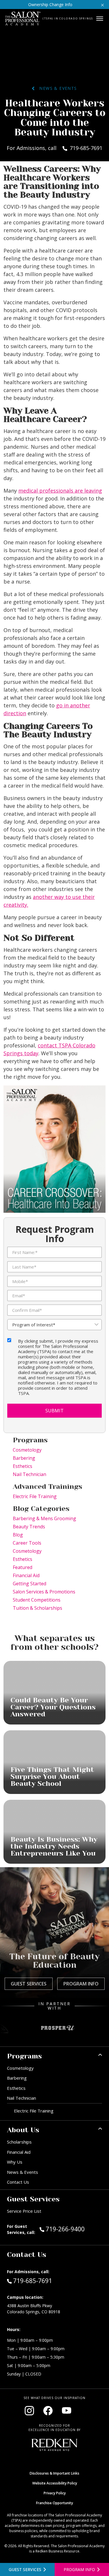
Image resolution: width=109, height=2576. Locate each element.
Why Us (15, 2162)
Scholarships (19, 2142)
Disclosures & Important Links (54, 2473)
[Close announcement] (102, 5)
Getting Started (30, 1584)
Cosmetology (27, 1450)
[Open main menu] (100, 19)
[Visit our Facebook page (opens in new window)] (48, 2411)
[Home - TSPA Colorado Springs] (23, 19)
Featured (23, 1567)
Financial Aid (26, 1575)
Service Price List (24, 2211)
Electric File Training (35, 1496)
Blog (18, 1535)
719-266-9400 (74, 2229)
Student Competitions (37, 1600)
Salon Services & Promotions (44, 1592)
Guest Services (29, 1984)
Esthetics (23, 1466)
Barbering (24, 1458)
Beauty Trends (29, 1527)
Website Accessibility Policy (55, 2483)
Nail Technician (30, 1474)
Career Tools (27, 1543)
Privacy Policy (55, 2493)
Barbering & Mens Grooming (44, 1518)
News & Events (56, 88)
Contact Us (18, 2182)
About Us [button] (23, 2130)
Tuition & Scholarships (37, 1608)
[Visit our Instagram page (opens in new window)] (29, 2411)
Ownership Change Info (50, 5)
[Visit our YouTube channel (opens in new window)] (67, 2411)
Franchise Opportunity (54, 2503)
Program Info (81, 1984)
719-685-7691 (32, 2281)
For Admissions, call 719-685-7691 (54, 148)
